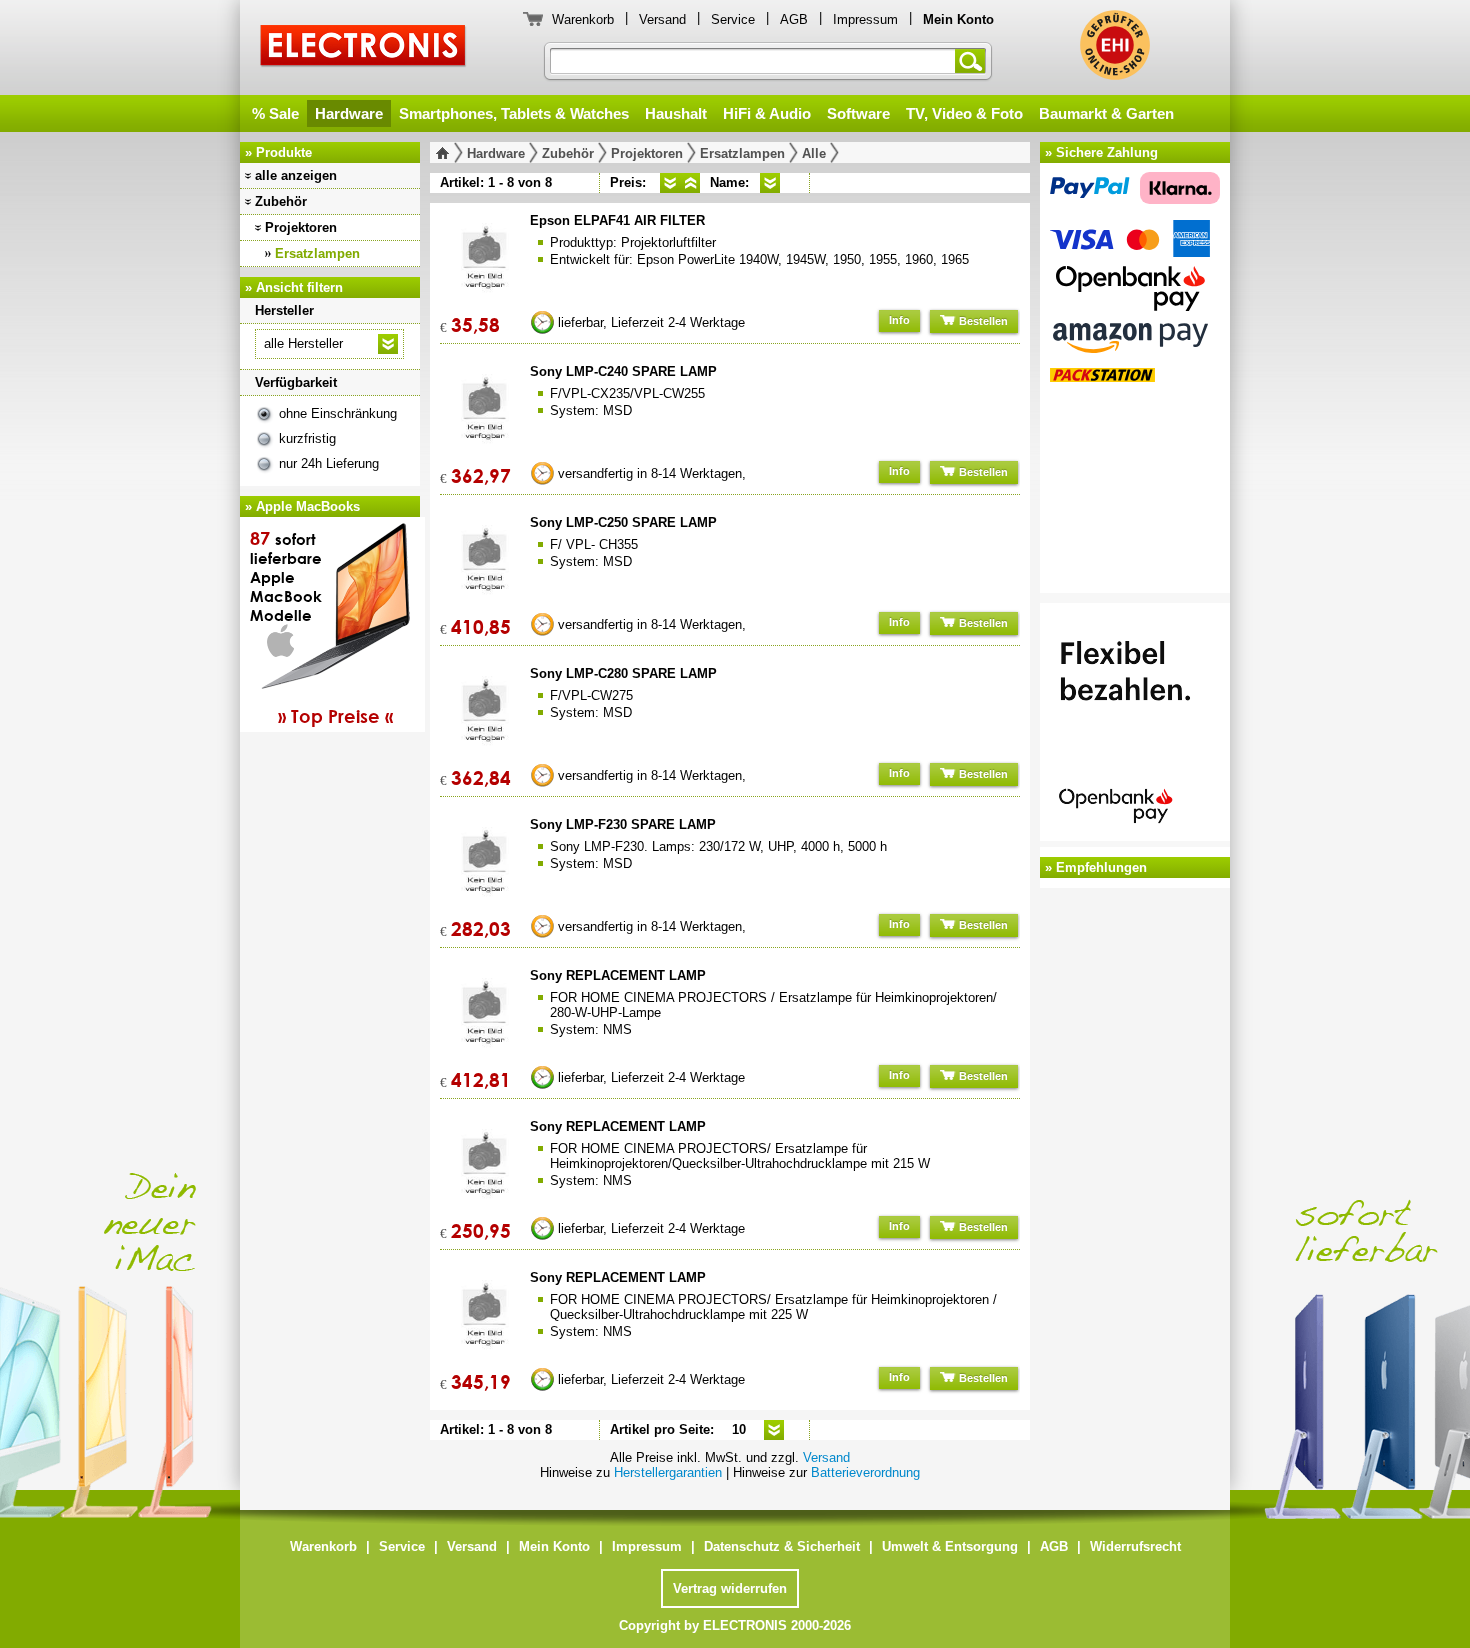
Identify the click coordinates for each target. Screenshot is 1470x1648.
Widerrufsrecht (1135, 1546)
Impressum (865, 19)
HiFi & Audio (767, 113)
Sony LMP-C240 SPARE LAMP (623, 371)
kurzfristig (307, 438)
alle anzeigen (296, 175)
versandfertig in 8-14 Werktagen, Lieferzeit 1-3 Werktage (652, 477)
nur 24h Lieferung (329, 463)
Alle (814, 153)
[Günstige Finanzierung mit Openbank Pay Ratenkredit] (1135, 725)
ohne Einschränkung (338, 413)
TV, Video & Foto (964, 113)
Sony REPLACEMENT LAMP (618, 975)
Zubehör (281, 201)
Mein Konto (554, 1546)
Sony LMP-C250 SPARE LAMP (623, 522)
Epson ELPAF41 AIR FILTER (617, 220)
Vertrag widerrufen (730, 1588)
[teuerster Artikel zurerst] (690, 183)
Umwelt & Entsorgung (950, 1546)
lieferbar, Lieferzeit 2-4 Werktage (651, 322)
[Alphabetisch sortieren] (770, 183)
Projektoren (301, 227)
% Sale (275, 113)
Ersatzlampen (317, 253)
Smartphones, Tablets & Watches (514, 113)
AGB (794, 19)
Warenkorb (583, 19)
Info (899, 320)
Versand (662, 19)
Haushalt (676, 113)
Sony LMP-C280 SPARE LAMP (623, 673)
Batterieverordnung (865, 1472)
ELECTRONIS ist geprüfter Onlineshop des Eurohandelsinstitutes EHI (1115, 45)
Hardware (349, 113)
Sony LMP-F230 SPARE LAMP (623, 824)
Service (733, 19)
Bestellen (982, 321)
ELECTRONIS (363, 48)
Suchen (974, 61)
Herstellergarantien (668, 1472)
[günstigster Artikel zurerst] (670, 183)
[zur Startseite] (446, 153)
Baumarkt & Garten (1106, 113)
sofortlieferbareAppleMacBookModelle (321, 627)
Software (858, 113)
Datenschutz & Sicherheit (782, 1546)
